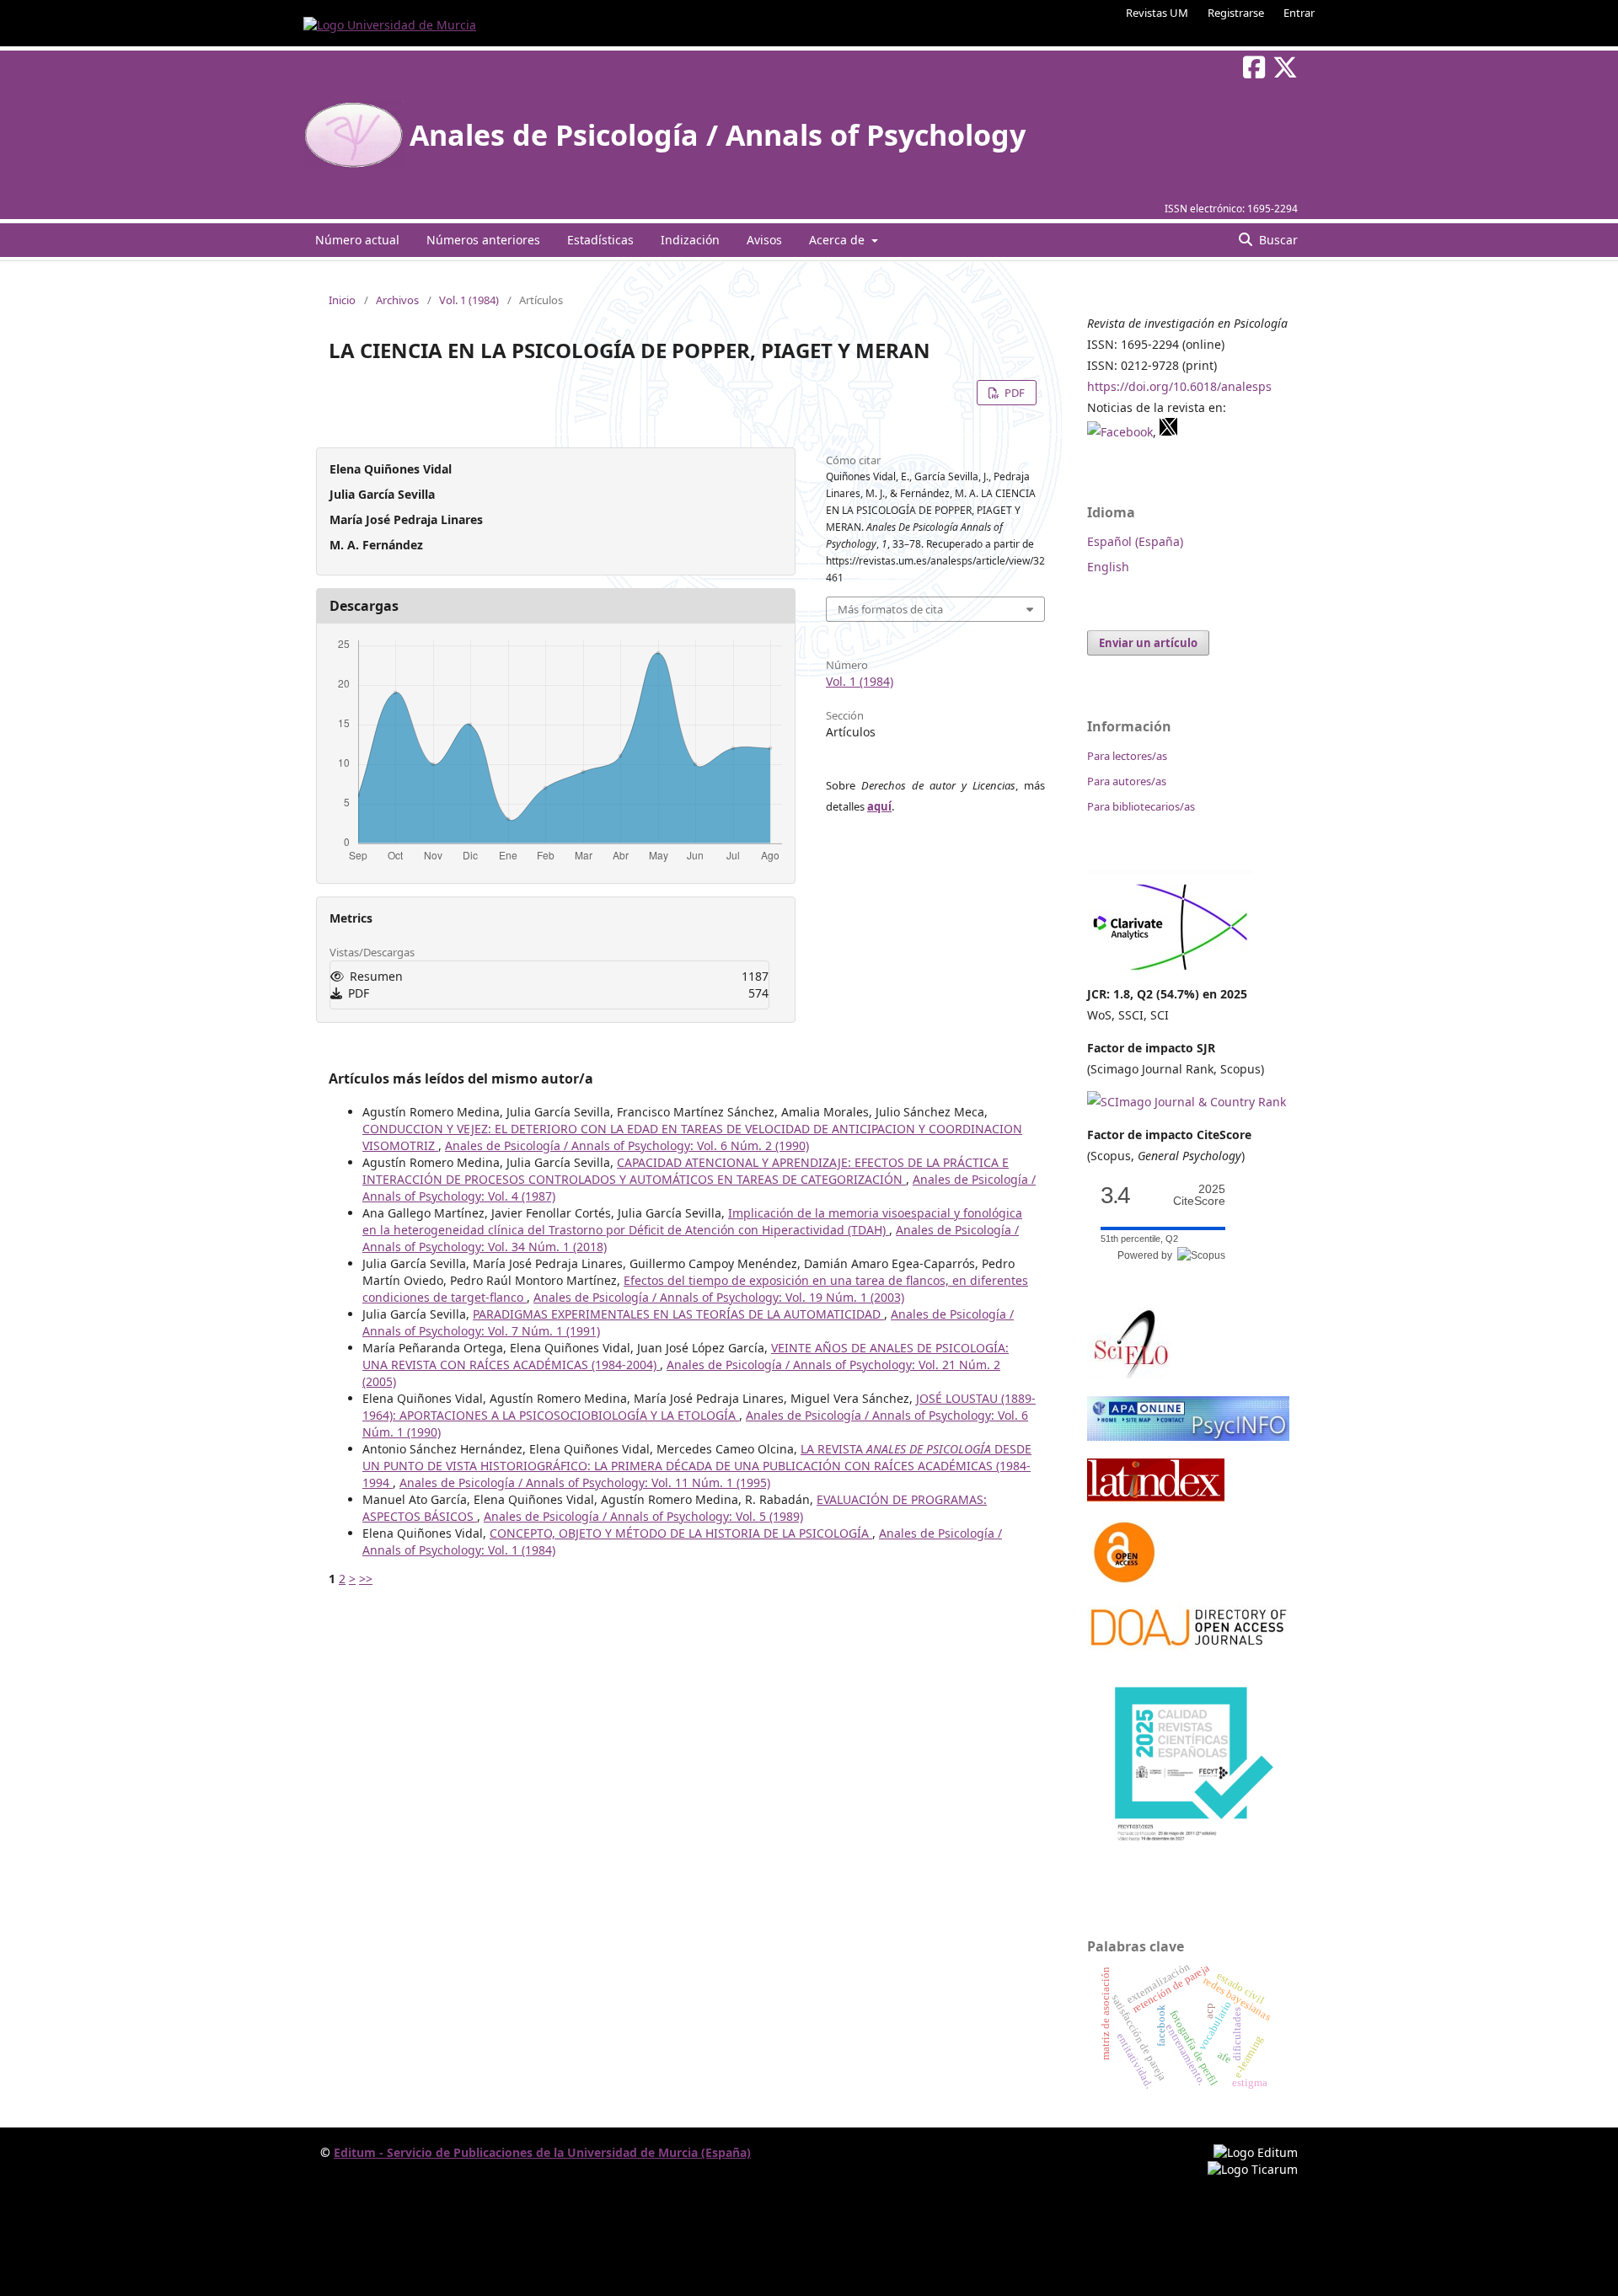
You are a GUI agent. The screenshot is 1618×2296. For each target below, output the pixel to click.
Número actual (357, 240)
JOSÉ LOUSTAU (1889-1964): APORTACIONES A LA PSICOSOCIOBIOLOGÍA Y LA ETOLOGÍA (699, 1407)
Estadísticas (600, 240)
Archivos (397, 300)
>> (366, 1579)
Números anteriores (483, 240)
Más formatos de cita (890, 609)
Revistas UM (1157, 13)
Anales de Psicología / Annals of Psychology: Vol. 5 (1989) (643, 1516)
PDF (1013, 393)
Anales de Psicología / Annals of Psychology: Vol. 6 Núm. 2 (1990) (627, 1145)
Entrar (1299, 13)
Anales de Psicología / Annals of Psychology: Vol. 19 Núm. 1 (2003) (719, 1297)
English (1108, 567)
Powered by (1147, 1255)
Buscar (1277, 240)
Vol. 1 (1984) (469, 300)
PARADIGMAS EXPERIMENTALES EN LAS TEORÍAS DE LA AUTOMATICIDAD (678, 1314)
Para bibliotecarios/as (1141, 806)
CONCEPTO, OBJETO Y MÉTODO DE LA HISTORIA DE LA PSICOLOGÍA (681, 1533)
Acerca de (838, 240)
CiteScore (1199, 1195)
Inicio (342, 300)
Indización (690, 240)
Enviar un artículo (1148, 643)
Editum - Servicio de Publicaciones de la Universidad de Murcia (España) (542, 2152)
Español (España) (1135, 541)
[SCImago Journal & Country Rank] (1187, 1102)
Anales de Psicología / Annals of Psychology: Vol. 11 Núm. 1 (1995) (585, 1482)
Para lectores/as (1127, 756)
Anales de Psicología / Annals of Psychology (718, 135)
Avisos (764, 240)
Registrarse (1236, 13)
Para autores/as (1127, 781)
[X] (1169, 432)
